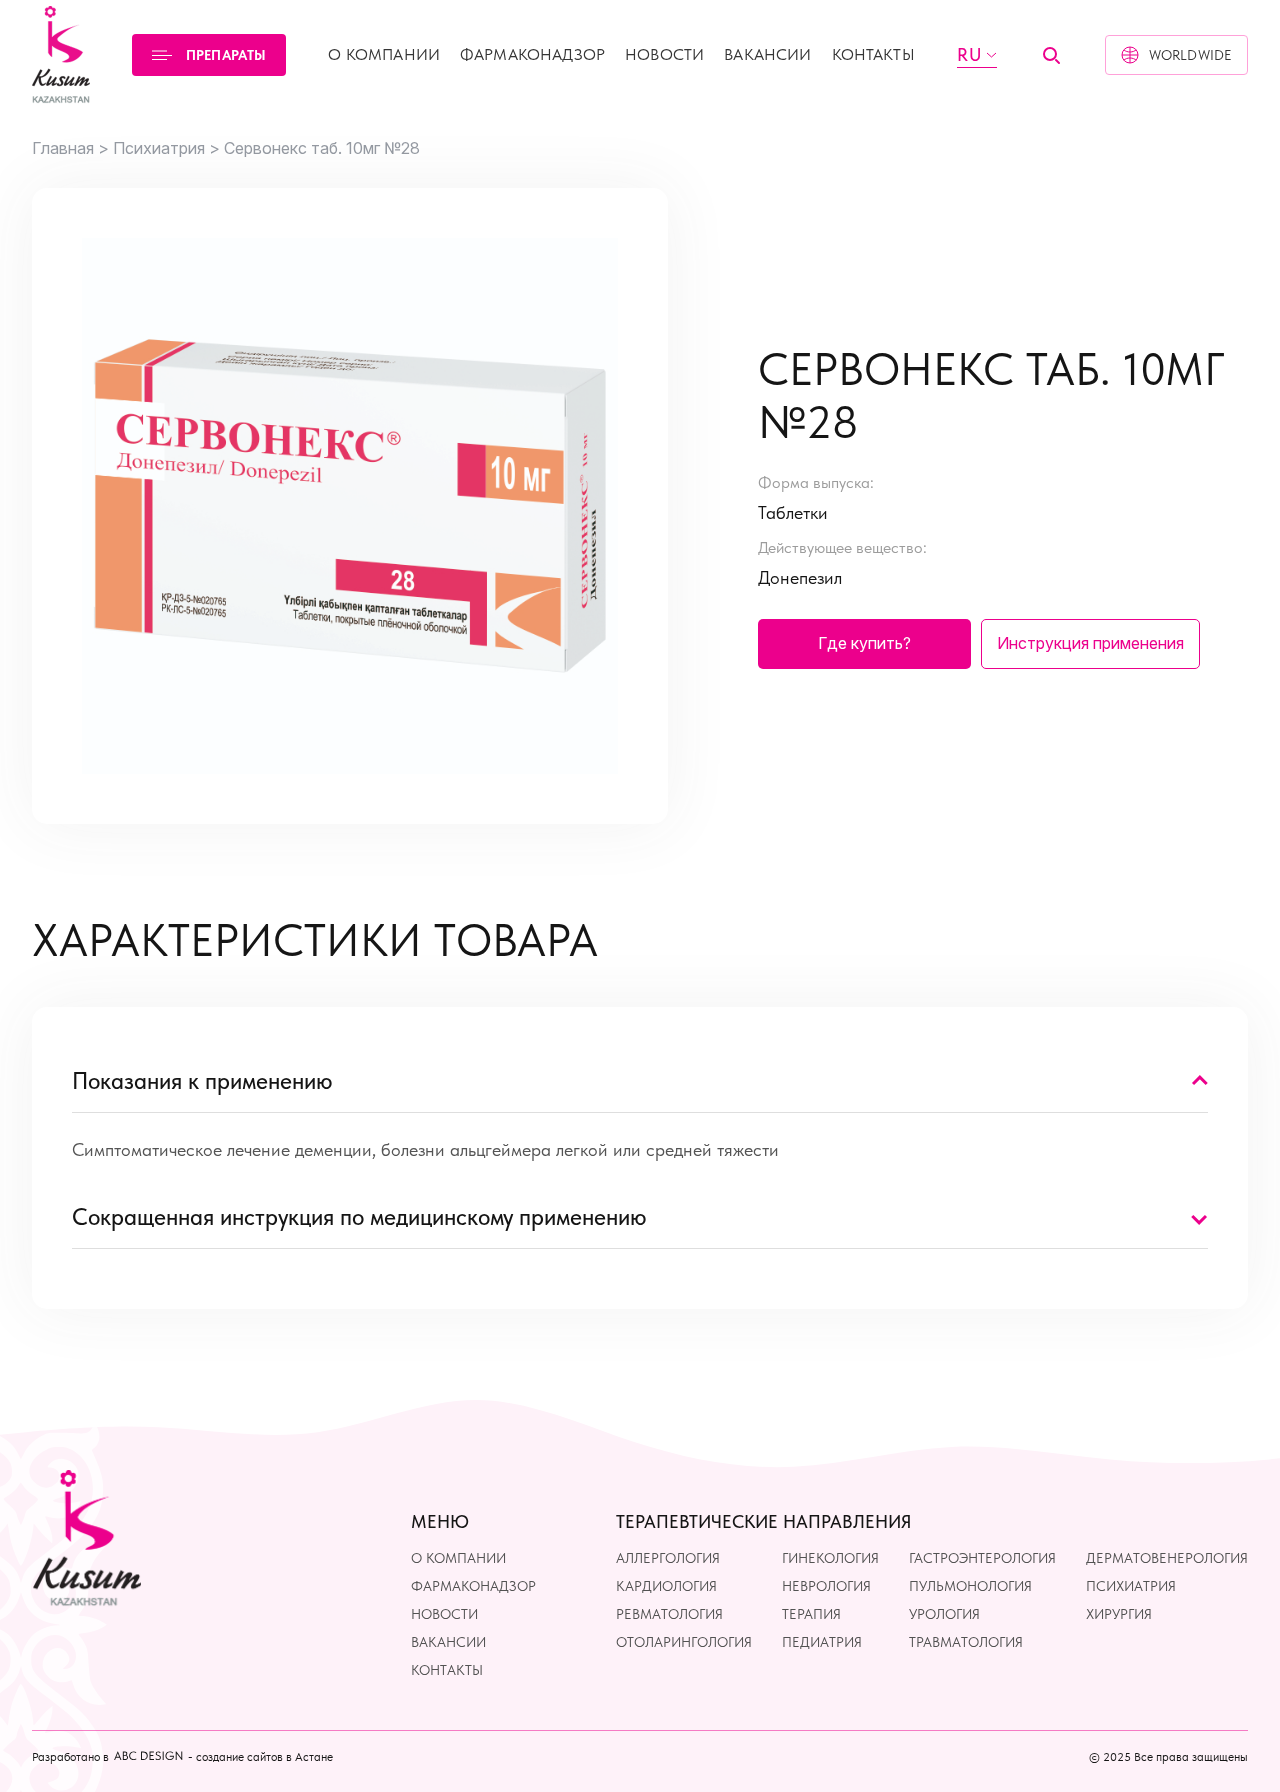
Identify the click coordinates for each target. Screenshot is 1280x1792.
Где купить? (864, 643)
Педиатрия (822, 1642)
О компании (384, 54)
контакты (873, 54)
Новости (664, 54)
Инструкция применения (1090, 643)
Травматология (966, 1642)
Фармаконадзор (532, 54)
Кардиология (666, 1585)
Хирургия (1119, 1613)
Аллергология (668, 1557)
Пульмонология (970, 1585)
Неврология (826, 1585)
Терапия (811, 1613)
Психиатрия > (166, 148)
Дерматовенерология (1167, 1557)
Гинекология (830, 1557)
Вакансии (767, 54)
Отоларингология (684, 1642)
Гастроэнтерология (982, 1557)
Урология (944, 1613)
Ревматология (669, 1613)
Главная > (70, 148)
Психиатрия (1131, 1585)
